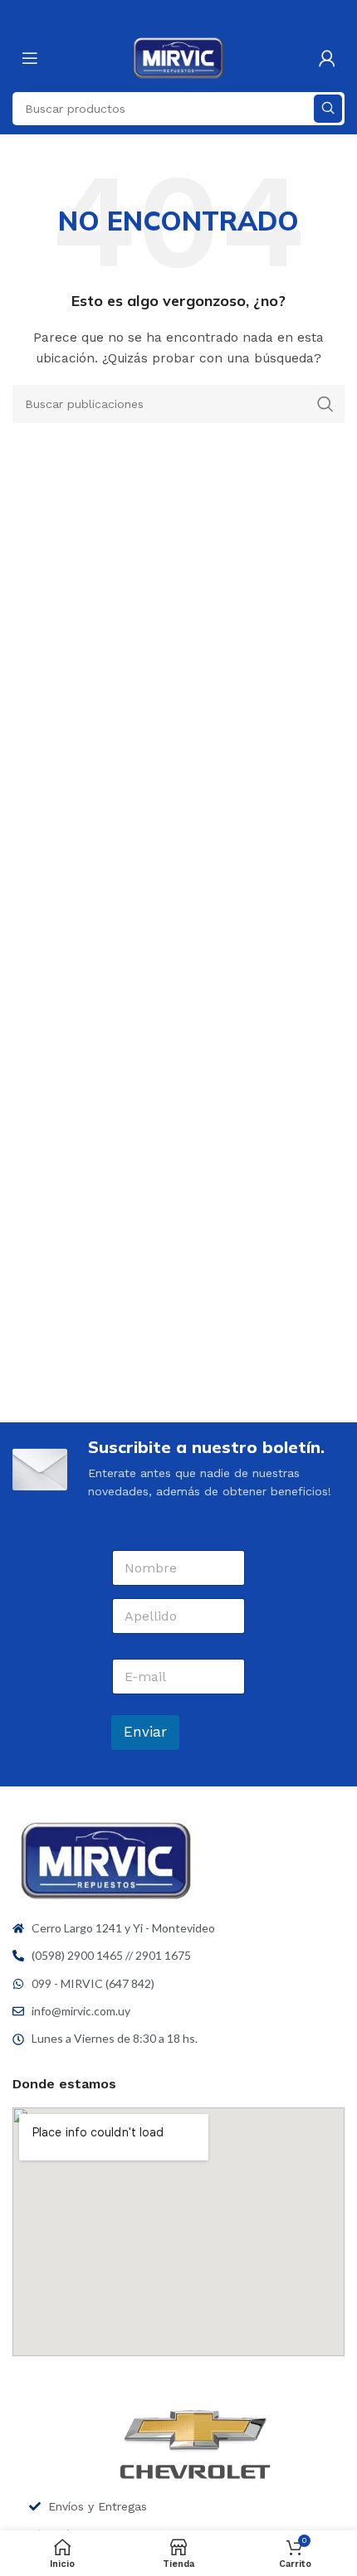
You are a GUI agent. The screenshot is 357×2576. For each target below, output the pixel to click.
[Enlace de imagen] (106, 1859)
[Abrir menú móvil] (30, 58)
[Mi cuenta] (327, 58)
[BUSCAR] (328, 109)
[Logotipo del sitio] (179, 57)
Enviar (145, 1732)
